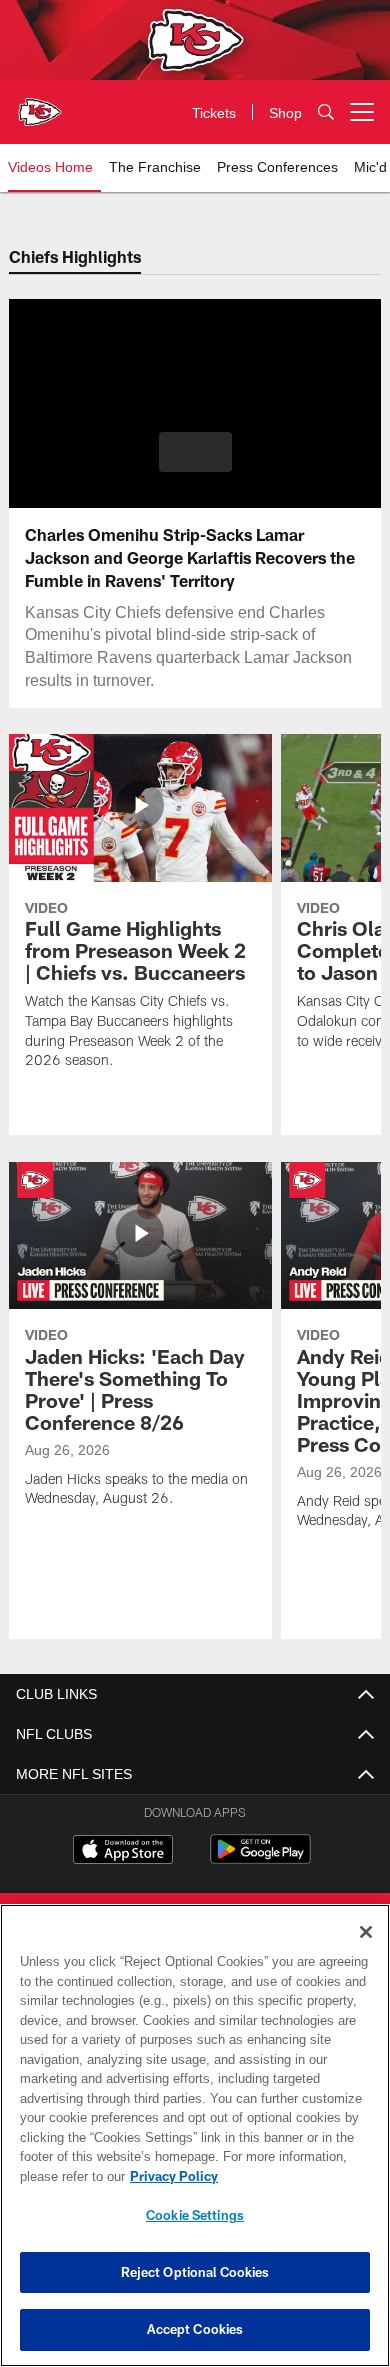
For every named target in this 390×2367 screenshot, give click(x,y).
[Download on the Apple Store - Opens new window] (123, 1852)
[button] (195, 452)
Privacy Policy (170, 2176)
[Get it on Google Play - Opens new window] (260, 1859)
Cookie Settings (195, 2215)
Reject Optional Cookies (195, 2272)
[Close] (366, 1932)
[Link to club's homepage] (40, 104)
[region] (195, 2135)
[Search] (326, 112)
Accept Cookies (195, 2329)
